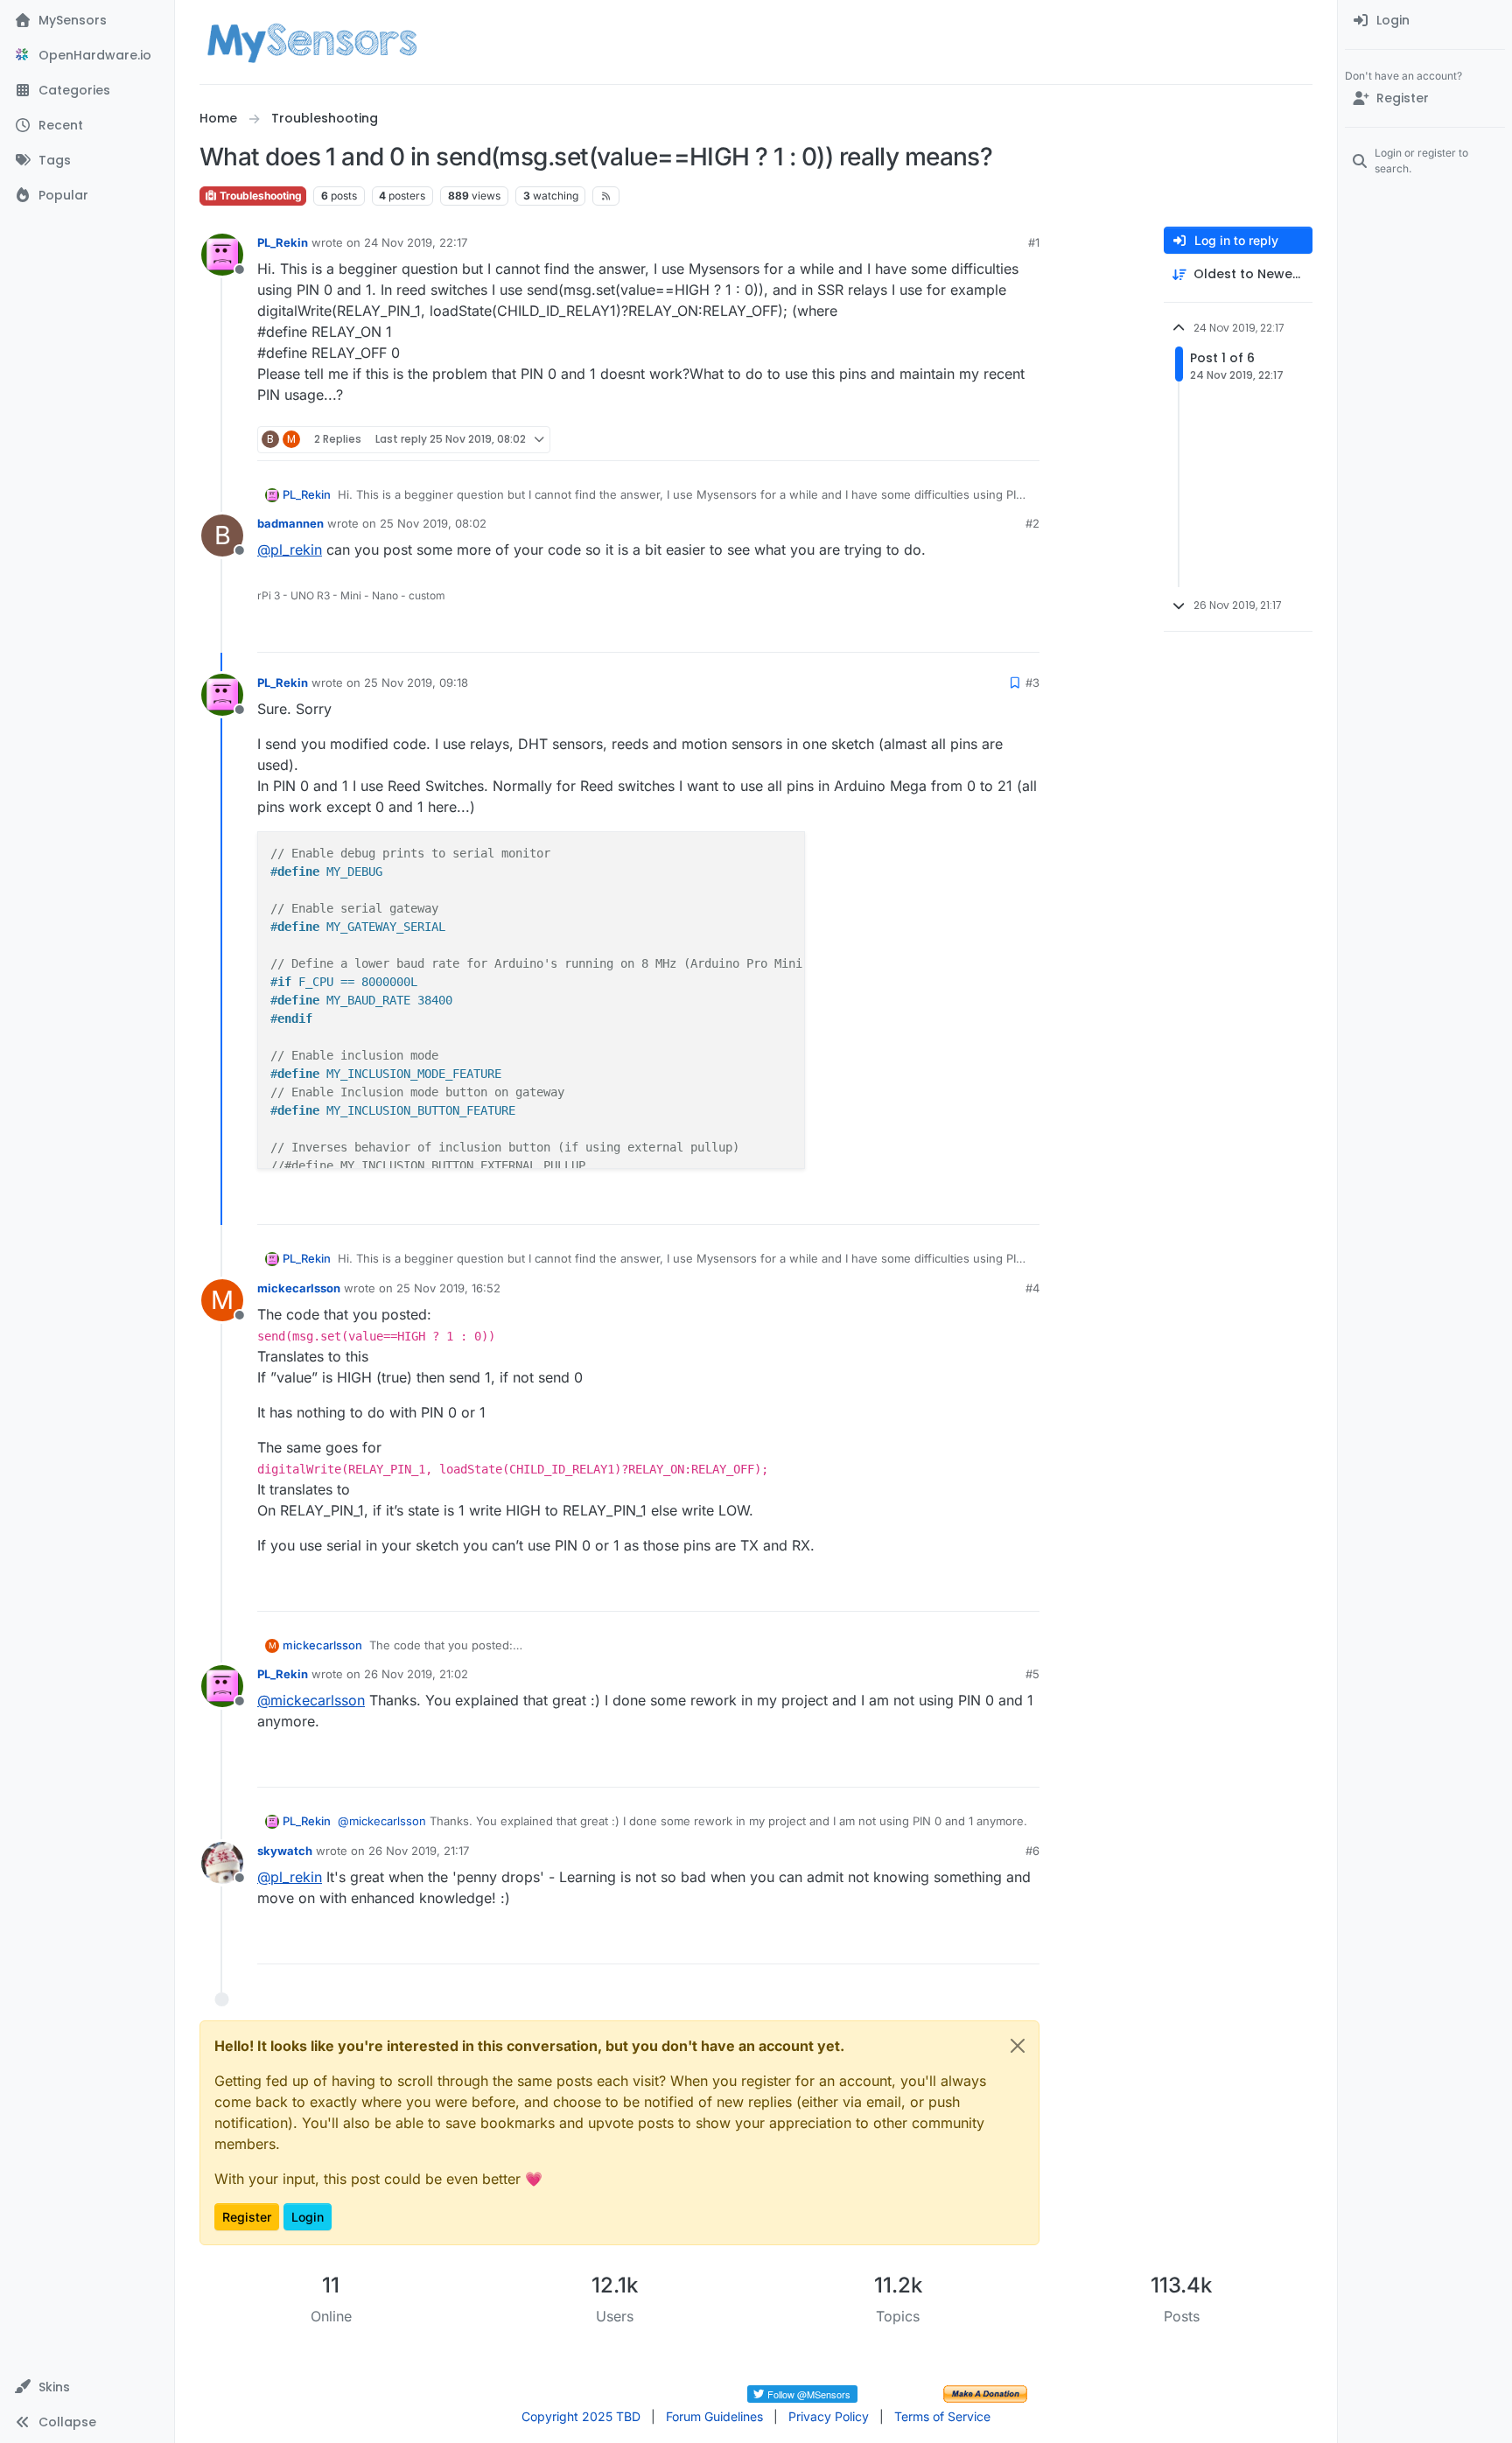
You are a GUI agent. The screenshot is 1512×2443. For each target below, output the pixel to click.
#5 (1032, 1674)
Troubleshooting (259, 196)
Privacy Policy (829, 2416)
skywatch (285, 1851)
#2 (1032, 523)
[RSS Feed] (606, 196)
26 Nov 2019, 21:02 (416, 1674)
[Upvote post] (959, 440)
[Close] (1018, 2046)
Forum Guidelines (714, 2416)
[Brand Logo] (312, 42)
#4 (1032, 1288)
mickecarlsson (299, 1288)
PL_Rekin (283, 242)
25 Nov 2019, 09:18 (416, 682)
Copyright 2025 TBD (581, 2416)
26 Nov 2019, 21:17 (419, 1851)
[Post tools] (1025, 440)
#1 (1034, 242)
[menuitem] (1425, 21)
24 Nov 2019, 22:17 (416, 242)
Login (308, 2217)
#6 (1032, 1851)
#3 (1032, 682)
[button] (87, 2387)
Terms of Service (942, 2416)
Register (247, 2217)
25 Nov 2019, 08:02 (433, 523)
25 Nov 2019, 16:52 (448, 1288)
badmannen (290, 523)
